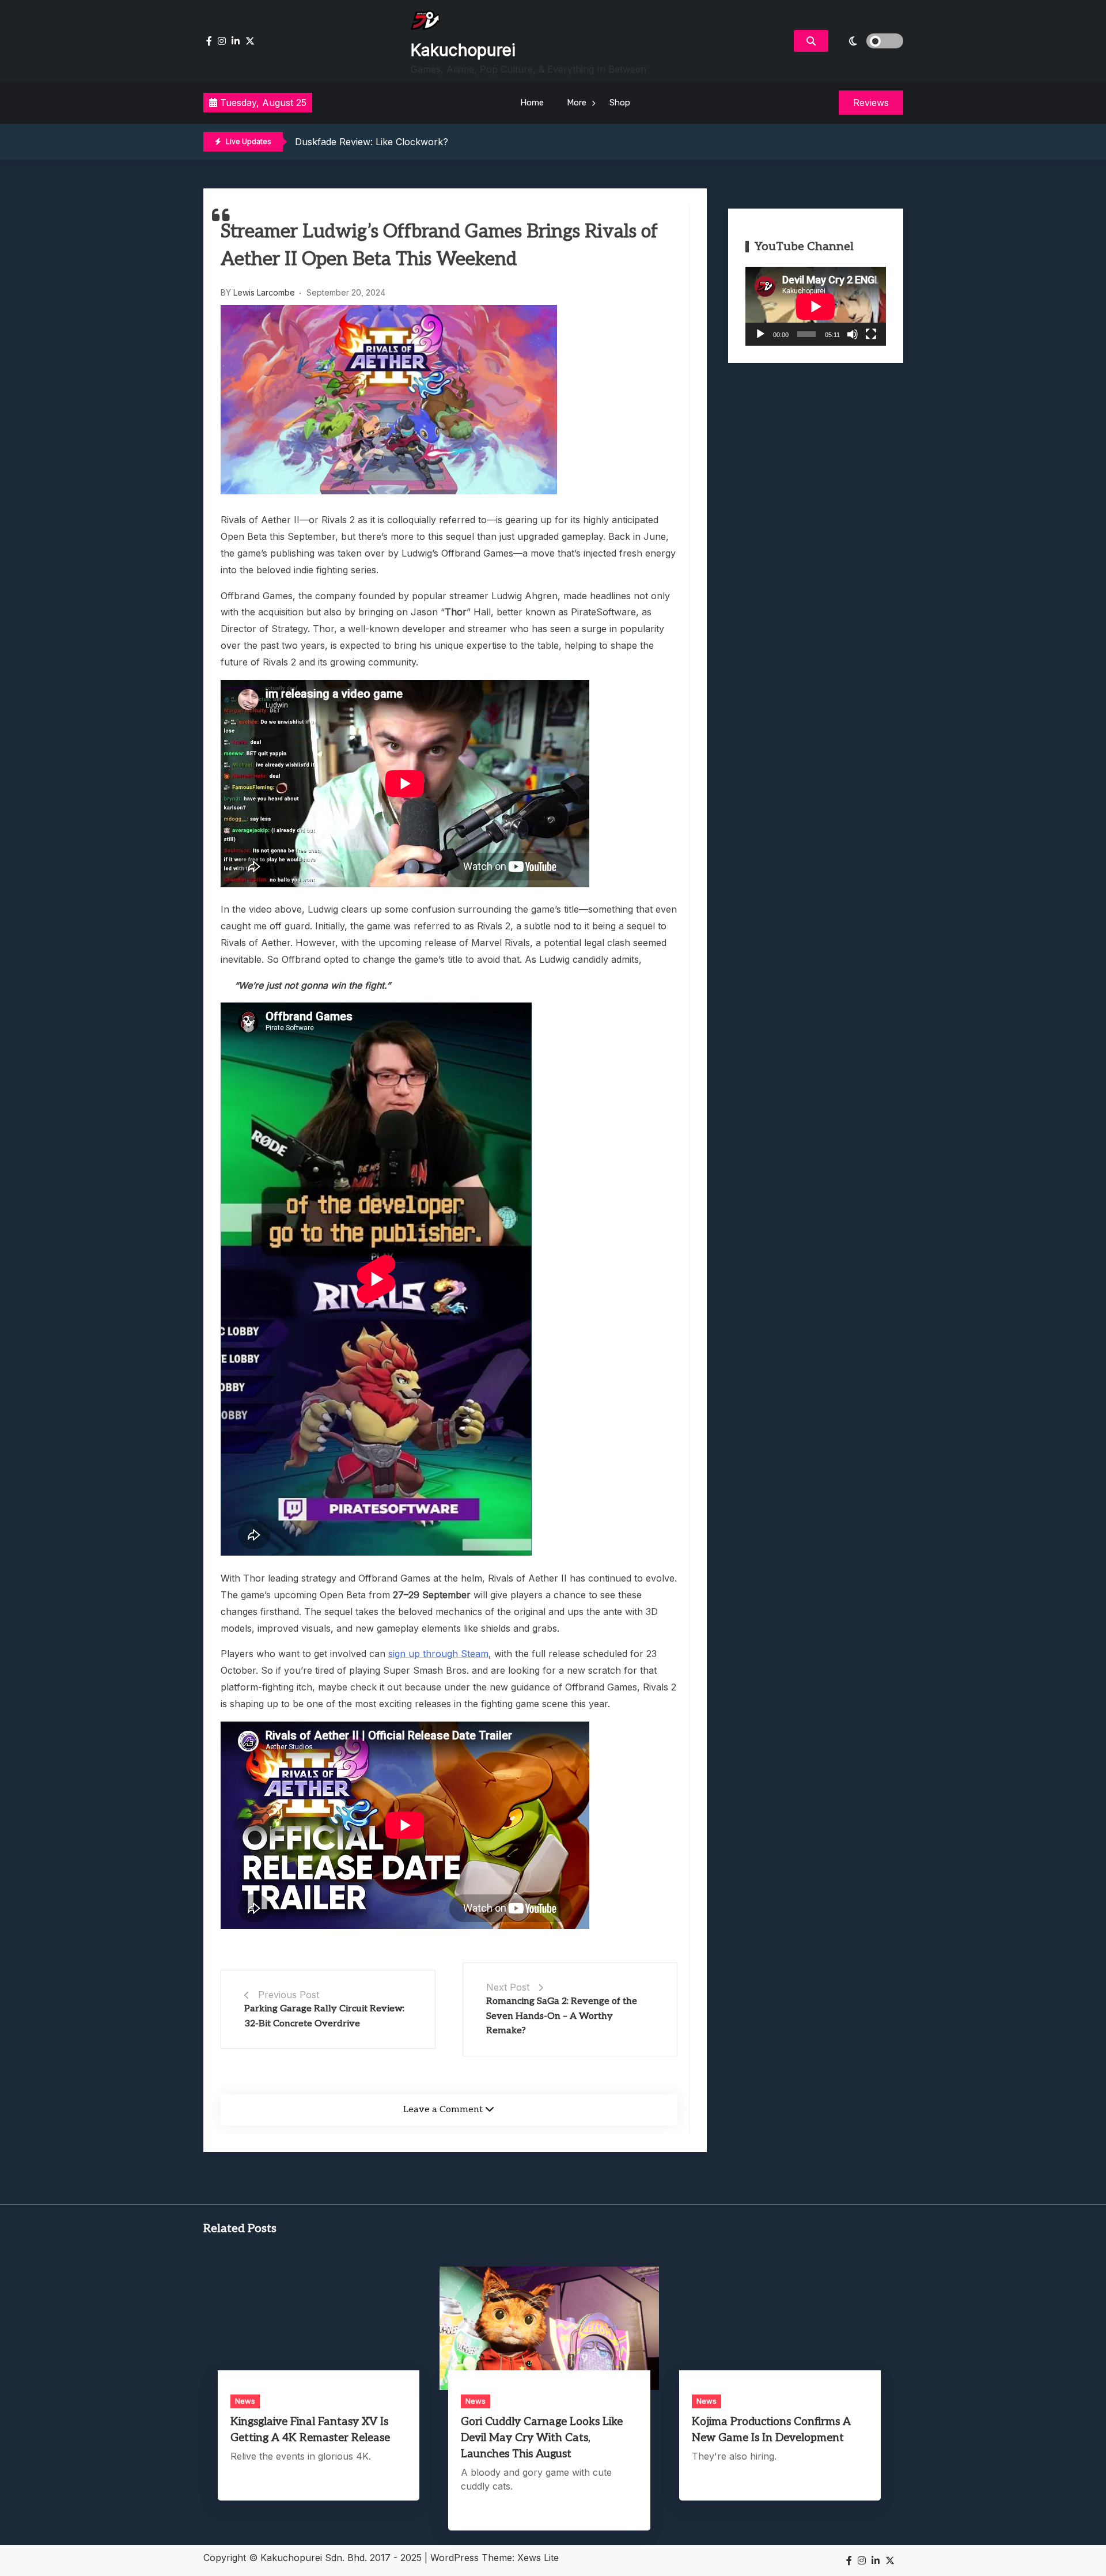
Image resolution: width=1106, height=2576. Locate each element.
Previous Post (289, 1995)
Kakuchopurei (463, 50)
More (577, 103)
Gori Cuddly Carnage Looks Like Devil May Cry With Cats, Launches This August (542, 2438)
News (245, 2401)
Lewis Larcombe (264, 292)
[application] (816, 306)
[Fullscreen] (871, 334)
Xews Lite (538, 2558)
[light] (869, 41)
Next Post (508, 1987)
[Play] (760, 334)
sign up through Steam (438, 1654)
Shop (620, 103)
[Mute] (853, 334)
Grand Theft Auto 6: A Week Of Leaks (378, 142)
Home (532, 103)
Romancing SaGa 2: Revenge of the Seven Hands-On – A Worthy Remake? (562, 2016)
